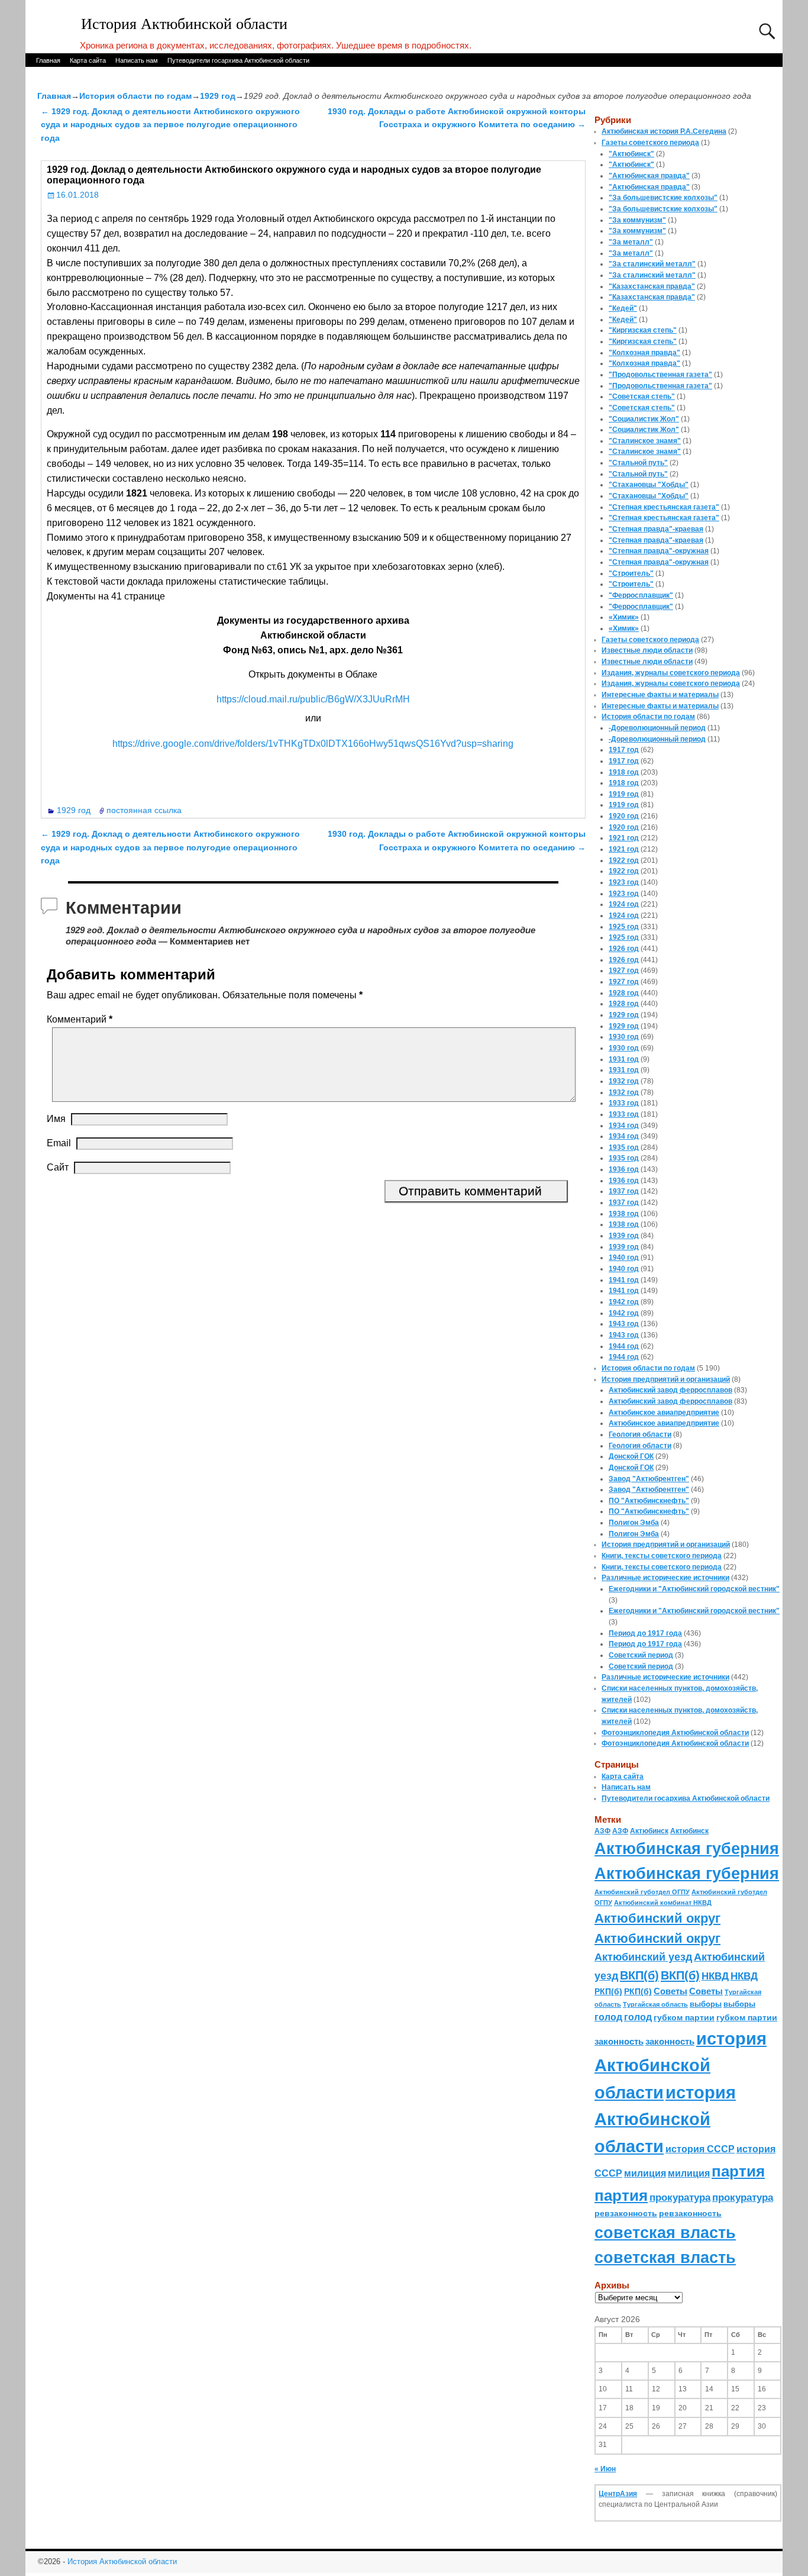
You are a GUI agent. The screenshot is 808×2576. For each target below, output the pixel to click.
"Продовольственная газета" (660, 375)
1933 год (624, 1103)
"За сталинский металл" (652, 264)
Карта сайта (88, 60)
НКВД (715, 1976)
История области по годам (135, 96)
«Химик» (624, 617)
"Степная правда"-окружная (659, 551)
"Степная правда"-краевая (656, 529)
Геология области (640, 1434)
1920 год (624, 816)
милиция (645, 2173)
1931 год (624, 1059)
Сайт (58, 1167)
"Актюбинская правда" (649, 176)
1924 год (624, 904)
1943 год (624, 1324)
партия (738, 2171)
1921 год (624, 838)
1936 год (624, 1169)
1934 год (624, 1126)
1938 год (624, 1214)
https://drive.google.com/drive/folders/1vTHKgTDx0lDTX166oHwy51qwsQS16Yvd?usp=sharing (313, 744)
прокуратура (680, 2197)
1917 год (624, 750)
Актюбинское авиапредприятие (664, 1413)
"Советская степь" (642, 396)
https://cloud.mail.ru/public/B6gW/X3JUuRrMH (313, 699)
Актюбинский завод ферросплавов (670, 1390)
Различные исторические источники (665, 1578)
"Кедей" (623, 308)
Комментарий (80, 1019)
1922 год (624, 860)
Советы (670, 1991)
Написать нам (137, 60)
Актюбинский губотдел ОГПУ (642, 1892)
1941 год (624, 1280)
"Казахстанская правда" (652, 286)
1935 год (624, 1147)
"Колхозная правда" (644, 353)
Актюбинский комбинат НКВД (663, 1903)
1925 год (624, 927)
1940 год (624, 1258)
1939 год (624, 1236)
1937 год (624, 1191)
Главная (48, 60)
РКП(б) (608, 1992)
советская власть (665, 2232)
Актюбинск (649, 1831)
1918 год (624, 772)
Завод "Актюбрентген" (649, 1479)
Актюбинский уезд (643, 1957)
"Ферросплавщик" (641, 595)
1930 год (624, 1037)
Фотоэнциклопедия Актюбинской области (675, 1733)
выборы (706, 2004)
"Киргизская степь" (643, 330)
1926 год (624, 949)
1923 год (624, 882)
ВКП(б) (639, 1975)
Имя (56, 1119)
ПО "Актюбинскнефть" (649, 1501)
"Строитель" (631, 573)
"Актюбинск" (631, 154)
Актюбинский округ (657, 1918)
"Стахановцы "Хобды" (649, 485)
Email (59, 1143)
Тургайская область (655, 2004)
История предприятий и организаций (666, 1379)
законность (619, 2042)
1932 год (624, 1081)
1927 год (624, 971)
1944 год (624, 1346)
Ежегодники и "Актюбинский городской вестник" (694, 1589)
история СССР (700, 2149)
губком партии (684, 2017)
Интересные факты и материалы (660, 695)
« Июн (605, 2469)
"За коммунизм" (637, 220)
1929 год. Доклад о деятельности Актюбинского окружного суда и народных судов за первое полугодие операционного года (170, 125)
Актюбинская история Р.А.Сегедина (664, 131)
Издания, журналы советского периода (671, 673)
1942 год (624, 1302)
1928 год (624, 993)
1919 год (624, 794)
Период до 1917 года (645, 1633)
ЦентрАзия (618, 2494)
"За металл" (631, 242)
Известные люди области (647, 650)
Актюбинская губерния (687, 1849)
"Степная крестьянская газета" (664, 507)
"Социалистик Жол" (644, 419)
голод (608, 2017)
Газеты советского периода (650, 143)
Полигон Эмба (634, 1523)
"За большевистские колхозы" (663, 198)
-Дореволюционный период (657, 728)
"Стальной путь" (638, 463)
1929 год (218, 96)
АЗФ (602, 1831)
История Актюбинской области (184, 24)
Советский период (641, 1655)
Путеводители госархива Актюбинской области (238, 60)
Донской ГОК (631, 1456)
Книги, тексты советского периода (662, 1556)
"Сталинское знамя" (645, 441)
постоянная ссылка (144, 810)
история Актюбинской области (681, 2065)
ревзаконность (626, 2213)
